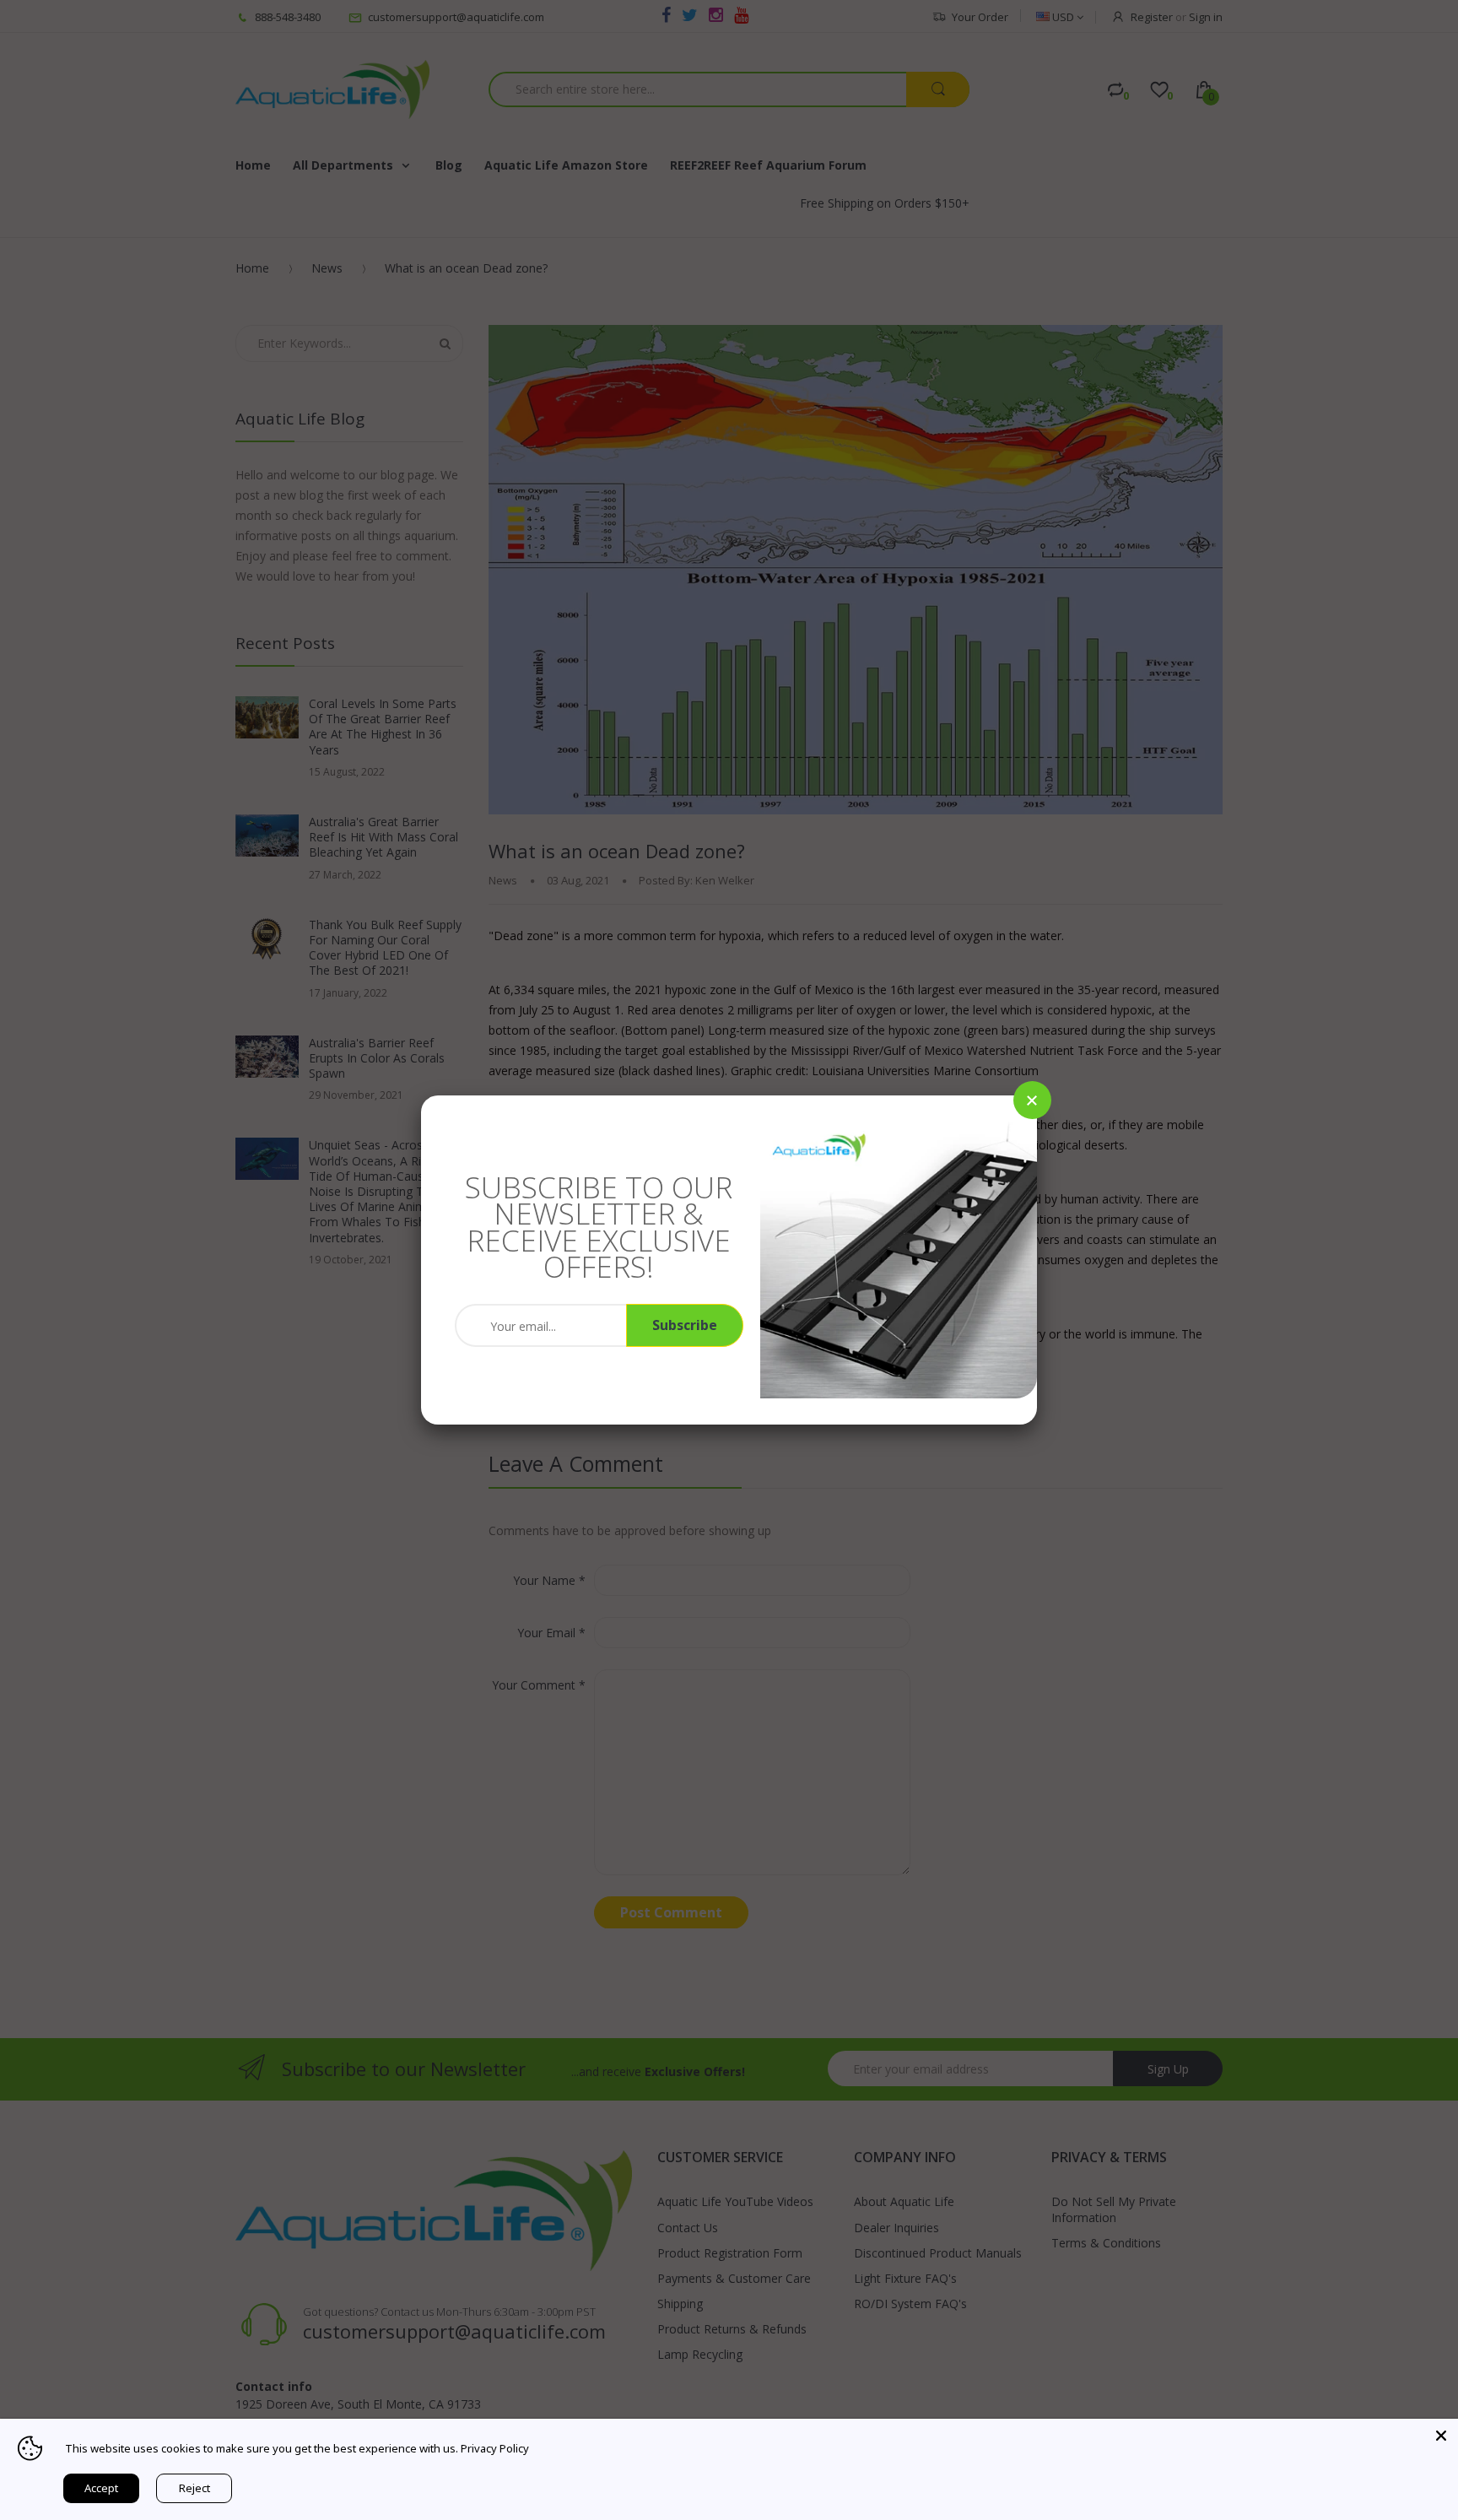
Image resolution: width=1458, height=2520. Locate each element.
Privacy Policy (495, 2448)
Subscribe (685, 1325)
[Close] (1032, 1100)
